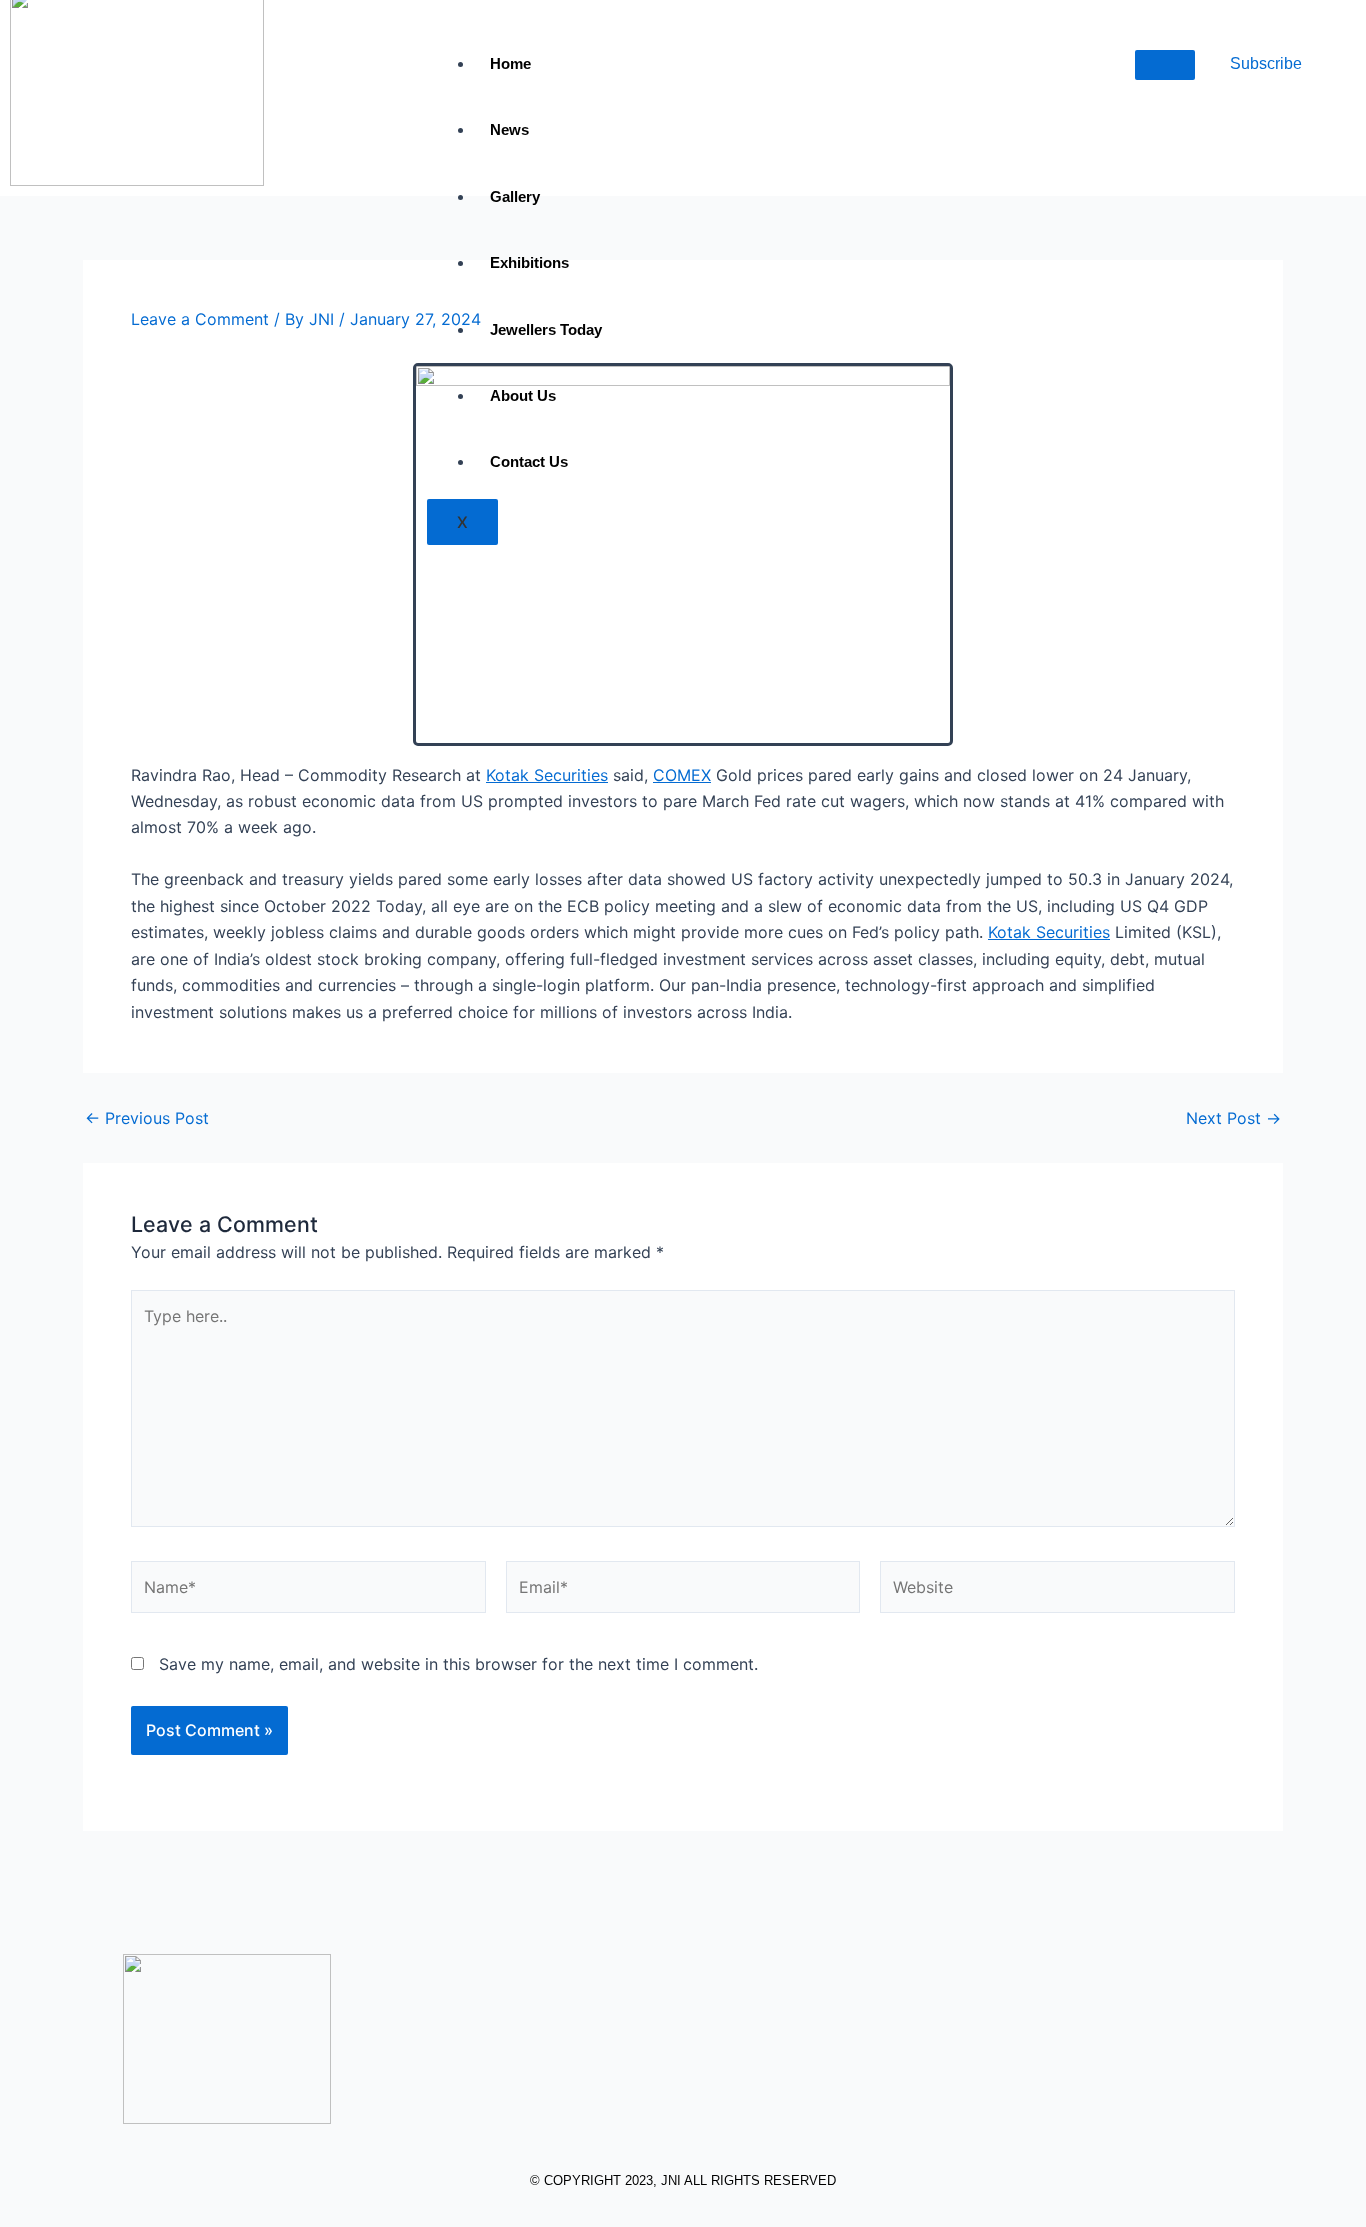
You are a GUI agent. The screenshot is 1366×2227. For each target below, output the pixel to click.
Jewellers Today (546, 329)
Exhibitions (529, 262)
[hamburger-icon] (1165, 65)
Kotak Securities (547, 775)
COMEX (682, 775)
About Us (523, 395)
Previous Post (147, 1118)
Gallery (515, 196)
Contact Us (529, 461)
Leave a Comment (200, 319)
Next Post (1233, 1118)
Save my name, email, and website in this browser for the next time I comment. (458, 1664)
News (509, 129)
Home (510, 63)
